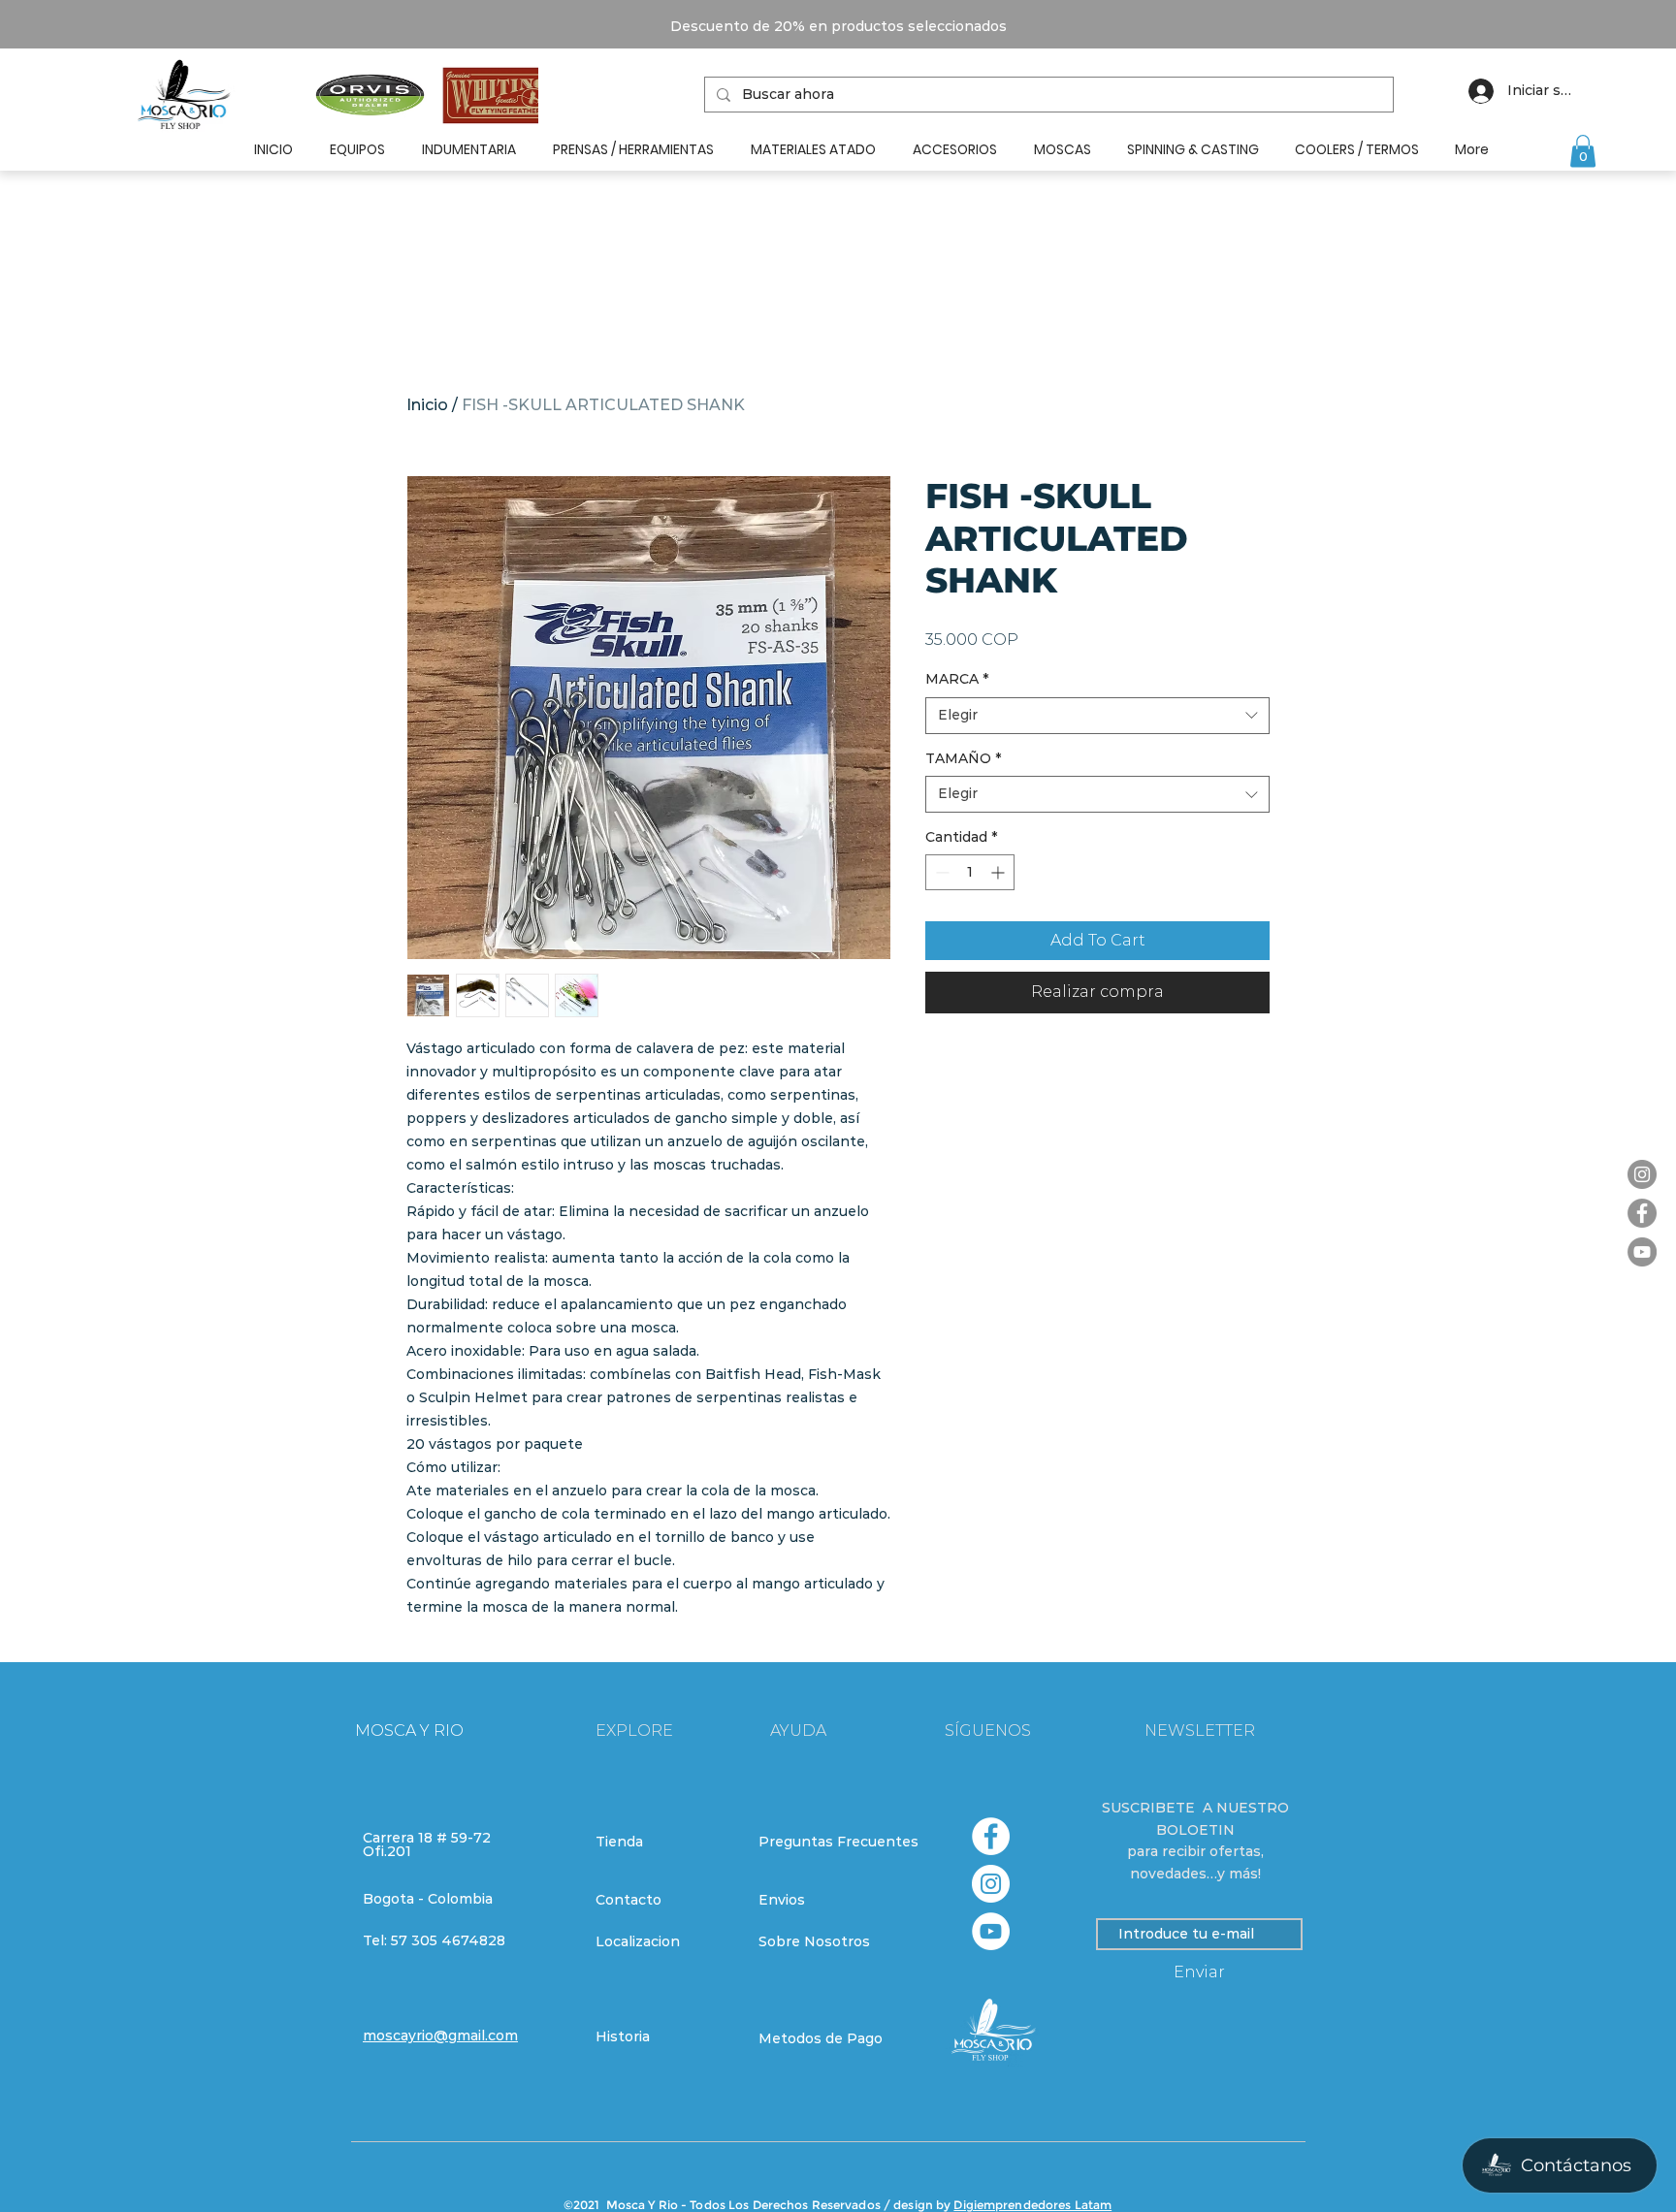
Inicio (427, 405)
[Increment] (999, 872)
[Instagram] (1642, 1174)
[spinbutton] (970, 872)
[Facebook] (1642, 1213)
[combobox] (1097, 716)
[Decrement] (940, 872)
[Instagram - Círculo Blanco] (991, 1884)
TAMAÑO (963, 758)
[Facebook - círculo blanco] (991, 1836)
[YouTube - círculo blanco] (991, 1931)
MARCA (957, 679)
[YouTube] (1642, 1252)
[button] (1583, 151)
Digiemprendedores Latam (1032, 2205)
